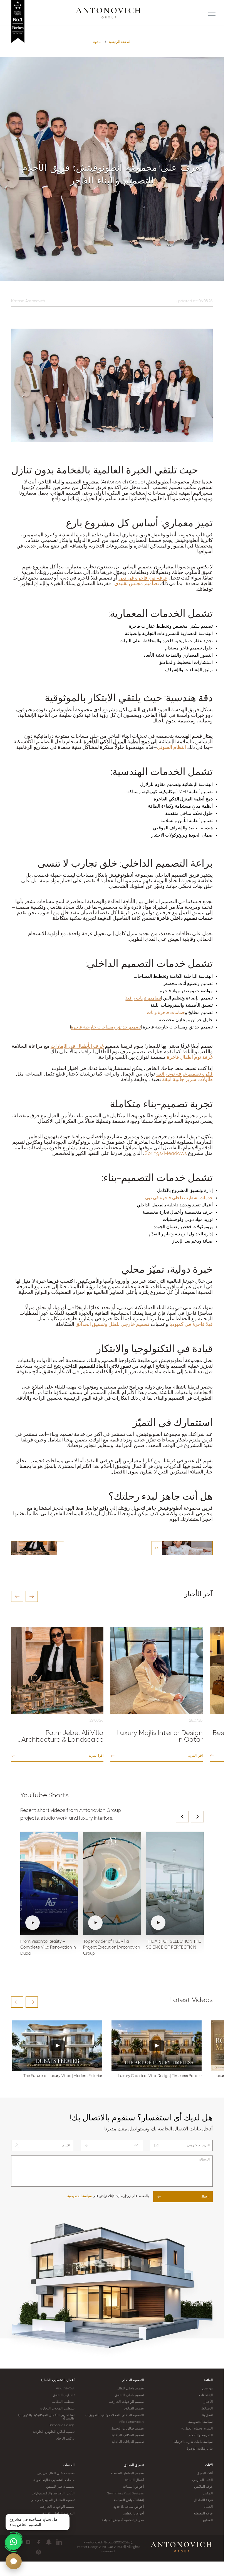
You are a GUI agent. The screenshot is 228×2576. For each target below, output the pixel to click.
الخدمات (69, 2465)
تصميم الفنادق (134, 2409)
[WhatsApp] (14, 2542)
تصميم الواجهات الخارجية (126, 2402)
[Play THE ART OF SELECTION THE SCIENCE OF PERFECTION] (175, 1883)
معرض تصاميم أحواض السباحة (122, 2520)
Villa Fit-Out (65, 2389)
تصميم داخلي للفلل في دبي (56, 2474)
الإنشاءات (206, 2395)
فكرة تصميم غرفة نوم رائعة (184, 1074)
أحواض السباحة (133, 2487)
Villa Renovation (131, 2422)
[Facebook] (39, 2542)
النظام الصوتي (171, 748)
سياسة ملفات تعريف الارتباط (193, 2442)
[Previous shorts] (182, 1817)
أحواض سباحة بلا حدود (128, 2507)
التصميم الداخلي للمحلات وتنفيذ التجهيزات (114, 2415)
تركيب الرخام (65, 2439)
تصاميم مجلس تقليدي (137, 584)
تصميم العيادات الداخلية (127, 2442)
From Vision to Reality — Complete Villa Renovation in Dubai (48, 1948)
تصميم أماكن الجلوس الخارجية (54, 2432)
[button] (17, 1596)
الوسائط (207, 2409)
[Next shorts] (197, 1817)
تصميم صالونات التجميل (127, 2429)
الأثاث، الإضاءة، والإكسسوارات (53, 2494)
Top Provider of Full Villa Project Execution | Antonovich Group (111, 1948)
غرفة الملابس (203, 2487)
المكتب (208, 2494)
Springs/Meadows (166, 1154)
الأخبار (208, 2402)
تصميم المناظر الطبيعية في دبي (53, 2500)
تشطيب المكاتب (63, 2402)
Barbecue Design (62, 2425)
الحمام (208, 2507)
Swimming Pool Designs (125, 2494)
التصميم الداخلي (133, 2380)
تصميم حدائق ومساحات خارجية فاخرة (106, 1027)
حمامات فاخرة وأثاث (166, 1013)
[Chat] (14, 2561)
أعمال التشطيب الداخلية (58, 2380)
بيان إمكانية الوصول (199, 2449)
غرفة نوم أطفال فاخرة (190, 1058)
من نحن (207, 2389)
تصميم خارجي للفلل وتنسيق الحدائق (112, 1325)
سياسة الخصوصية (80, 2196)
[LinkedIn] (59, 2542)
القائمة (208, 2380)
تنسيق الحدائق (134, 2465)
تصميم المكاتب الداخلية (127, 2435)
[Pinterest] (39, 2552)
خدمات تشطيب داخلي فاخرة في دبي (179, 1198)
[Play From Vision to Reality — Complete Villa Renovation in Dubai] (49, 1883)
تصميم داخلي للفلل (130, 2389)
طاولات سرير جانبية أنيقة (187, 1080)
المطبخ (208, 2520)
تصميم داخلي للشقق (129, 2395)
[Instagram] (28, 2542)
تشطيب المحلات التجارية (57, 2409)
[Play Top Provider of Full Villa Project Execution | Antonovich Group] (112, 1883)
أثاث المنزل (205, 2474)
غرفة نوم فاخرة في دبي (143, 578)
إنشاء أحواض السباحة (129, 2500)
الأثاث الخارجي (202, 2480)
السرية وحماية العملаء (197, 2429)
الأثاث (209, 2465)
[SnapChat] (49, 2542)
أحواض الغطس (133, 2514)
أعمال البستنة (134, 2480)
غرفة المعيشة (203, 2514)
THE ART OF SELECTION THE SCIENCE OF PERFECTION (174, 1945)
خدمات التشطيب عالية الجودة (54, 2480)
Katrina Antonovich (28, 301)
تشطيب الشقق (64, 2395)
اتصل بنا (207, 2415)
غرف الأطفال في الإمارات (77, 1047)
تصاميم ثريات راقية (143, 998)
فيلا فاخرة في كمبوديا (191, 1325)
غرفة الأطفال (203, 2500)
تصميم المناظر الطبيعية (127, 2474)
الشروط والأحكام (201, 2435)
